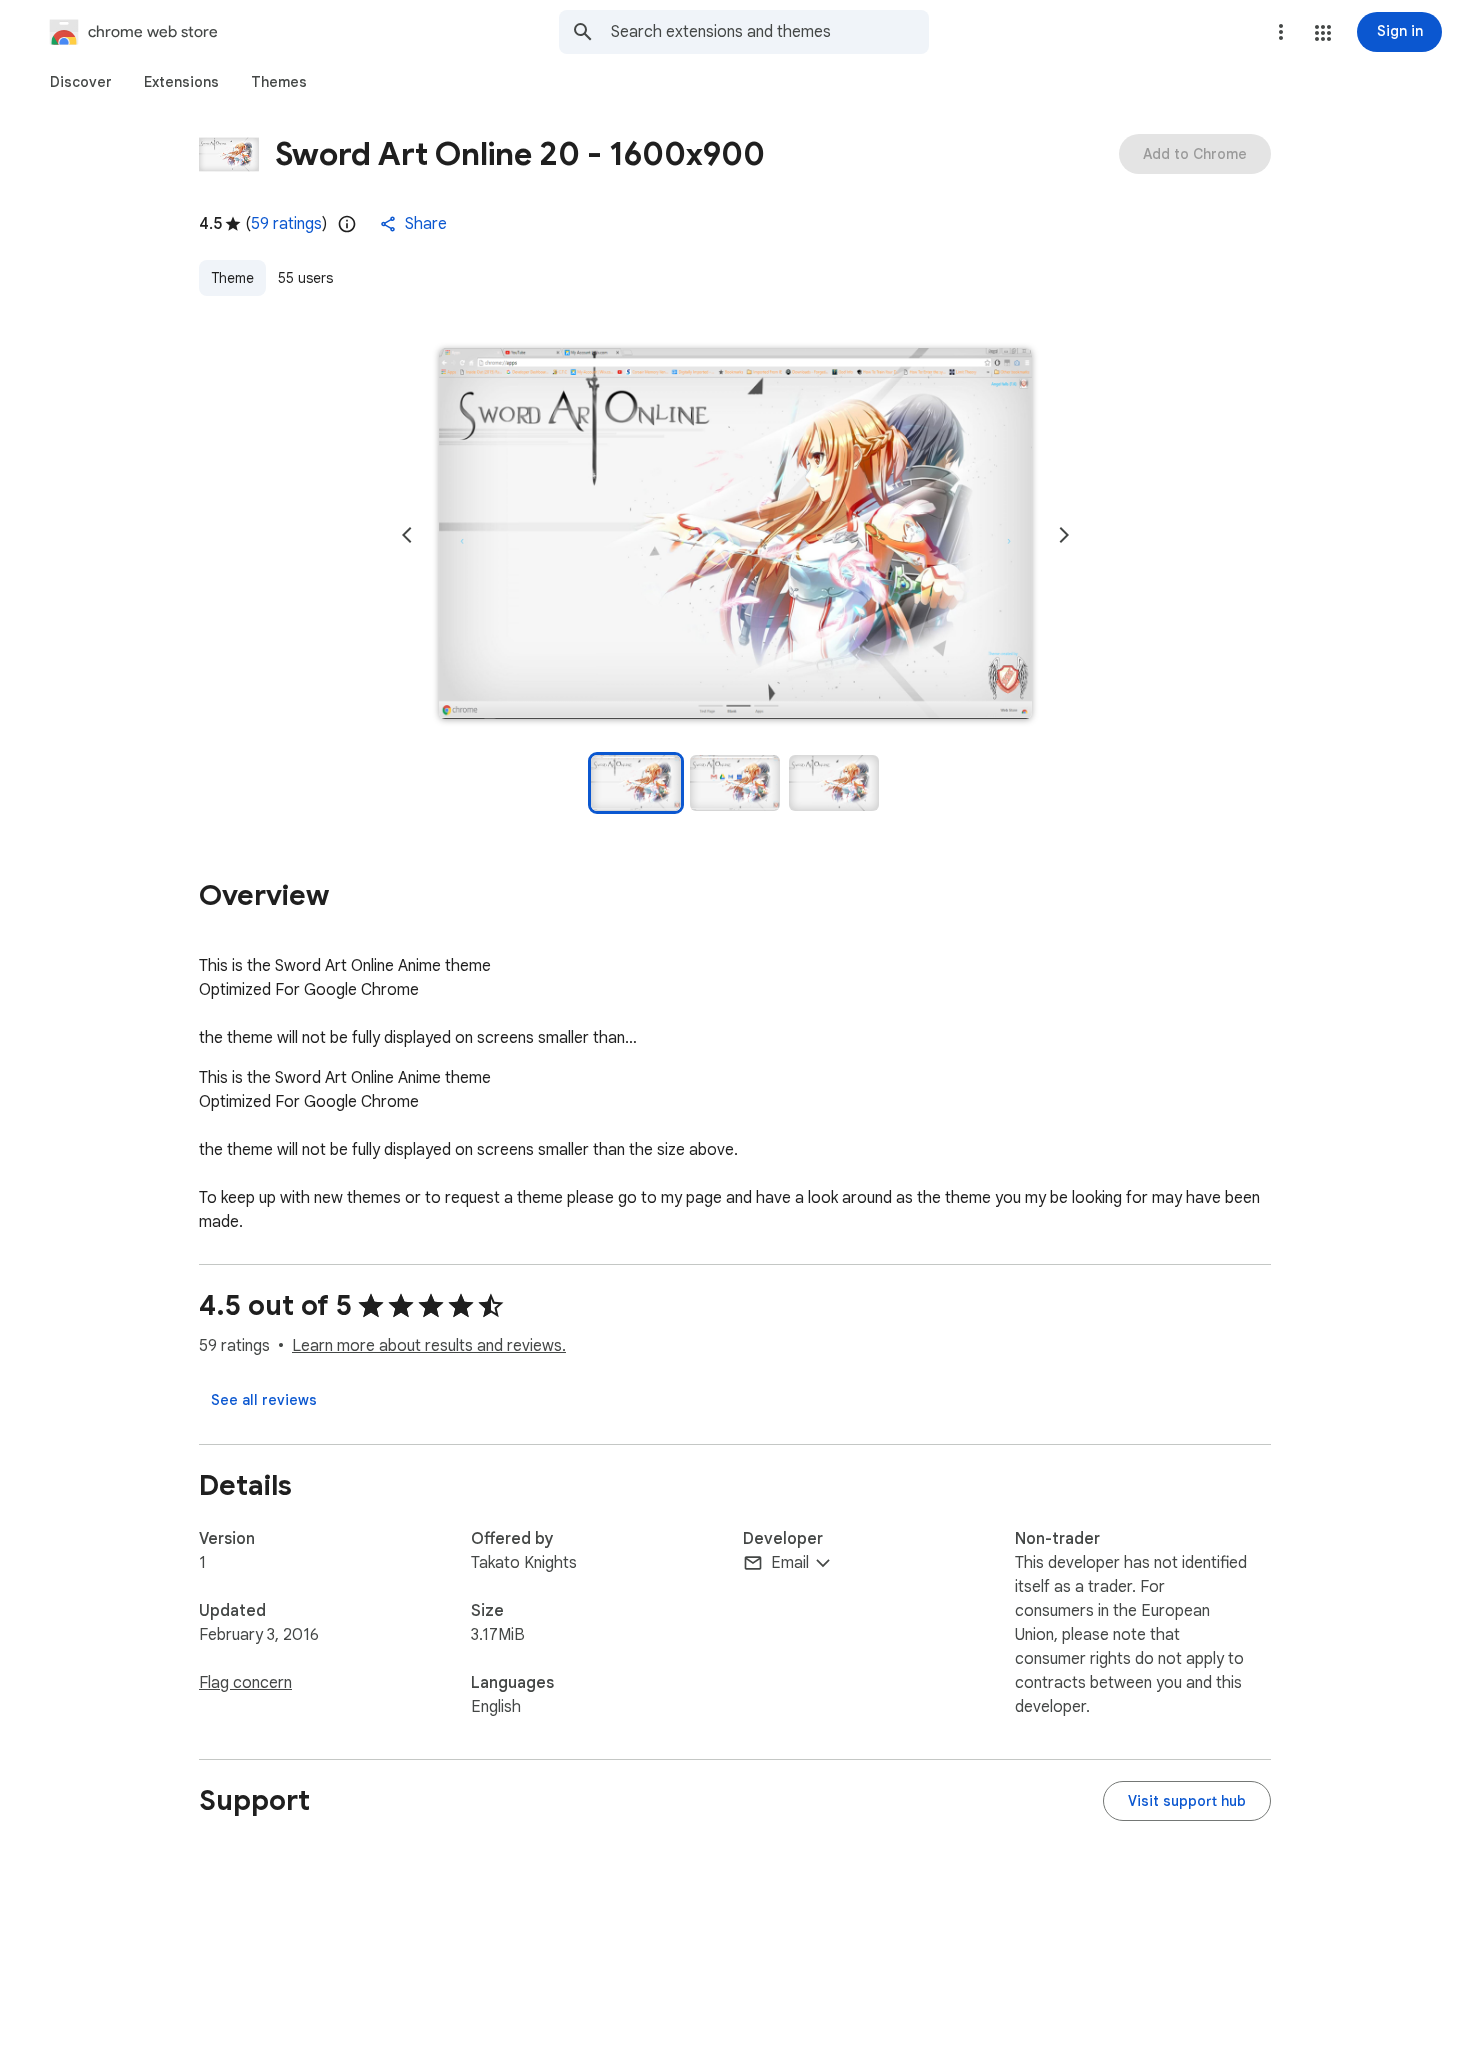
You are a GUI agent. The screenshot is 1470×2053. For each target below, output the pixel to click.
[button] (1323, 33)
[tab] (81, 82)
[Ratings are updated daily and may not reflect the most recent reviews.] (347, 224)
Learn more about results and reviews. (429, 1346)
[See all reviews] (264, 1400)
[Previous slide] (407, 535)
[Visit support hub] (1187, 1801)
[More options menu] (1281, 32)
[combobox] (770, 32)
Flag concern (245, 1683)
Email (790, 1563)
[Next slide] (1064, 535)
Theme (232, 278)
